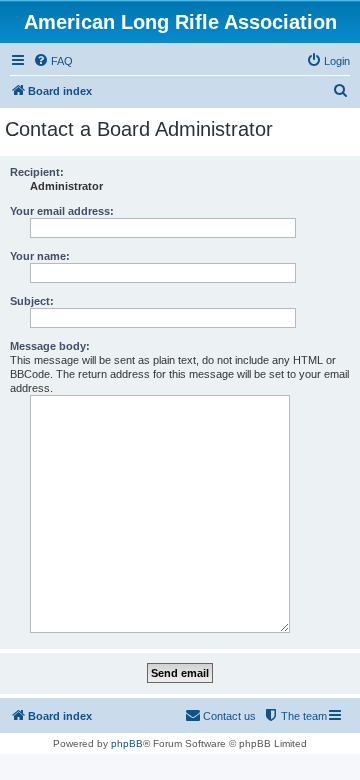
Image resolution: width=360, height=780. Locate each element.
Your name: (40, 256)
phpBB (127, 743)
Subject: (32, 301)
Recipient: (37, 172)
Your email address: (62, 211)
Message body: (50, 346)
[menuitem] (53, 61)
